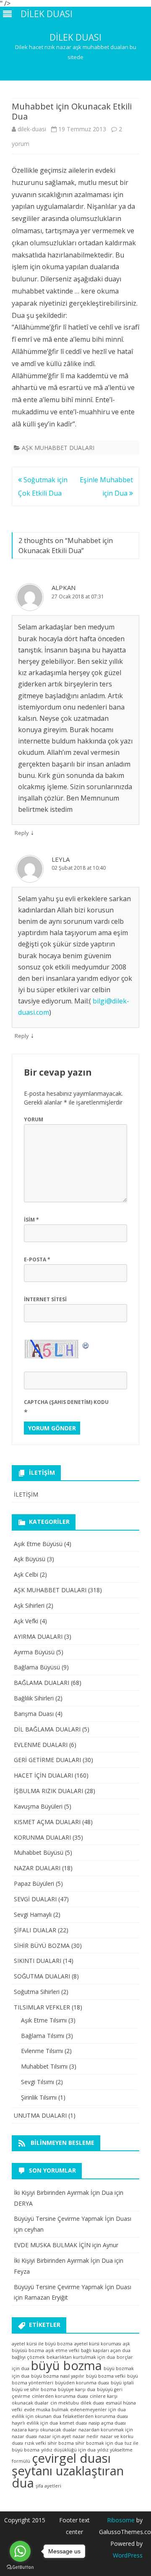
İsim (31, 1220)
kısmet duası (73, 2423)
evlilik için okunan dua (36, 2416)
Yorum (34, 1119)
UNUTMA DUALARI (40, 2115)
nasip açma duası (107, 2423)
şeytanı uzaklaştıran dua (68, 2477)
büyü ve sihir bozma (34, 2389)
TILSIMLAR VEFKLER (42, 2007)
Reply (22, 833)
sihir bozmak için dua (99, 2443)
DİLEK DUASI (75, 38)
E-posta (37, 1259)
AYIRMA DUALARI (38, 1636)
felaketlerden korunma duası (95, 2416)
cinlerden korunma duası (60, 2396)
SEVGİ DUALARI (35, 1899)
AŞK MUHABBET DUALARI (58, 448)
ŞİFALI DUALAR (35, 1930)
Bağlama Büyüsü (37, 1667)
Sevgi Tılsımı (38, 2082)
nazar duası (24, 2436)
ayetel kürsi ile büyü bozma (42, 2344)
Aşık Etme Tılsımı (44, 2020)
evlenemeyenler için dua (98, 2410)
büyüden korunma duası (82, 2383)
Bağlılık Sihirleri (34, 1698)
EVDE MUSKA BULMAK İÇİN (52, 2245)
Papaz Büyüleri (34, 1883)
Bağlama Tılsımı (43, 2036)
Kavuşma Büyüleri (38, 1806)
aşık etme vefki (62, 2350)
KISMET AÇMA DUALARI (47, 1822)
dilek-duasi (32, 129)
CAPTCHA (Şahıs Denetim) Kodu (66, 1402)
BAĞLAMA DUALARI (42, 1683)
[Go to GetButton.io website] (20, 2567)
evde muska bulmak (46, 2410)
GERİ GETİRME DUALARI (47, 1760)
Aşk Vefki (26, 1621)
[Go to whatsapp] (20, 2551)
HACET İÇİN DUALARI (43, 1775)
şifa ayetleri (48, 2486)
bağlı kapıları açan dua (106, 2350)
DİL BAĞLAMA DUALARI (47, 1729)
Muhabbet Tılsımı (44, 2066)
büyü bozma (66, 2365)
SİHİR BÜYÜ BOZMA (42, 1946)
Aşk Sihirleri (29, 1605)
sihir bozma (61, 2443)
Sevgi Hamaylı (33, 1914)
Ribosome (121, 2520)
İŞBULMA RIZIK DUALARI (48, 1791)
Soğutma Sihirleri (37, 1992)
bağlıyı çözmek (28, 2357)
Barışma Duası (34, 1714)
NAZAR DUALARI (37, 1868)
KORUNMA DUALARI (42, 1837)
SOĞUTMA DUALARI (42, 1976)
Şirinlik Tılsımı (39, 2097)
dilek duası (92, 2403)
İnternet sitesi (45, 1299)
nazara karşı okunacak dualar (44, 2430)
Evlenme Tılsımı (42, 2051)
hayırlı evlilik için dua (35, 2423)
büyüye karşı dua (77, 2389)
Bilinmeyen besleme (62, 2143)
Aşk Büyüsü (30, 1559)
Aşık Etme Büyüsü (38, 1544)
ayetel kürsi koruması (98, 2344)
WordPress (128, 2555)
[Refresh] (86, 1345)
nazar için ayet (55, 2436)
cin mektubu (65, 2403)
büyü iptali (122, 2383)
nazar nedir (86, 2436)
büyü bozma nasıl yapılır (58, 2376)
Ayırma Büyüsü (34, 1652)
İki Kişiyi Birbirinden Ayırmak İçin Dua (63, 2193)
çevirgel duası (71, 2458)
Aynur (111, 2245)
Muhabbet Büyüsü (39, 1852)
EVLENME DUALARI (41, 1745)
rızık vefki (35, 2443)
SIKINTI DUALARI (38, 1961)
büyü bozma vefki (106, 2376)
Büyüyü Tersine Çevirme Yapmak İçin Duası (73, 2219)
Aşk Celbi (26, 1574)
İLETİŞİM (26, 1494)
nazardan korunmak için (106, 2430)
